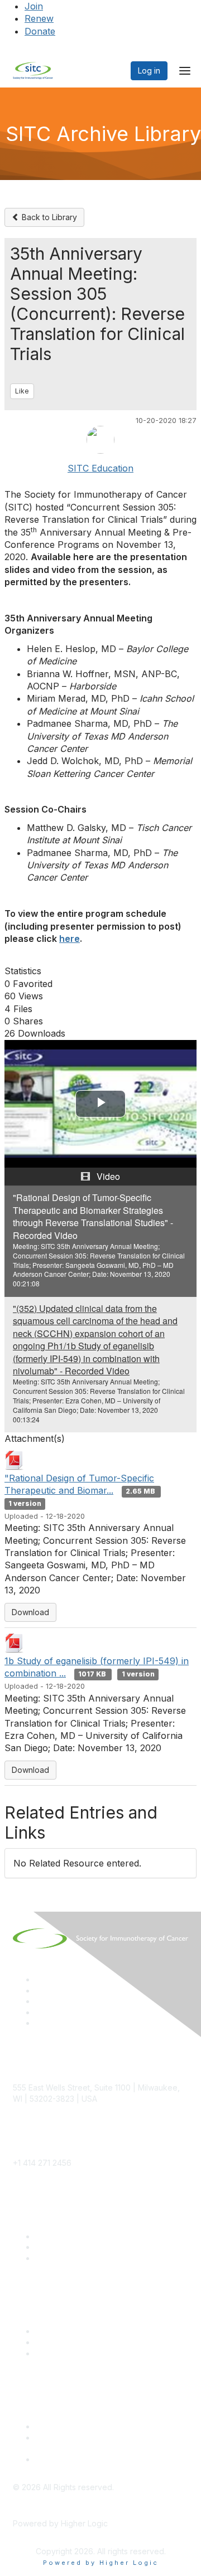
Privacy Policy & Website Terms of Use (107, 2459)
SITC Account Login (71, 2258)
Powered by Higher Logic (101, 2563)
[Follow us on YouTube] (40, 2012)
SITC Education (100, 468)
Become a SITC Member (80, 2236)
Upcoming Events (67, 2342)
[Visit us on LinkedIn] (40, 1979)
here (70, 939)
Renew (39, 18)
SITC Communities (68, 2331)
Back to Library (48, 217)
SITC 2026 (55, 2247)
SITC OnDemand (66, 2353)
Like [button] (22, 391)
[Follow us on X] (40, 2001)
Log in (149, 71)
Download (30, 1612)
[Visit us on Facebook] (40, 2023)
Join (34, 6)
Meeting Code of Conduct (83, 2426)
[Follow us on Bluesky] (40, 1991)
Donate (40, 31)
